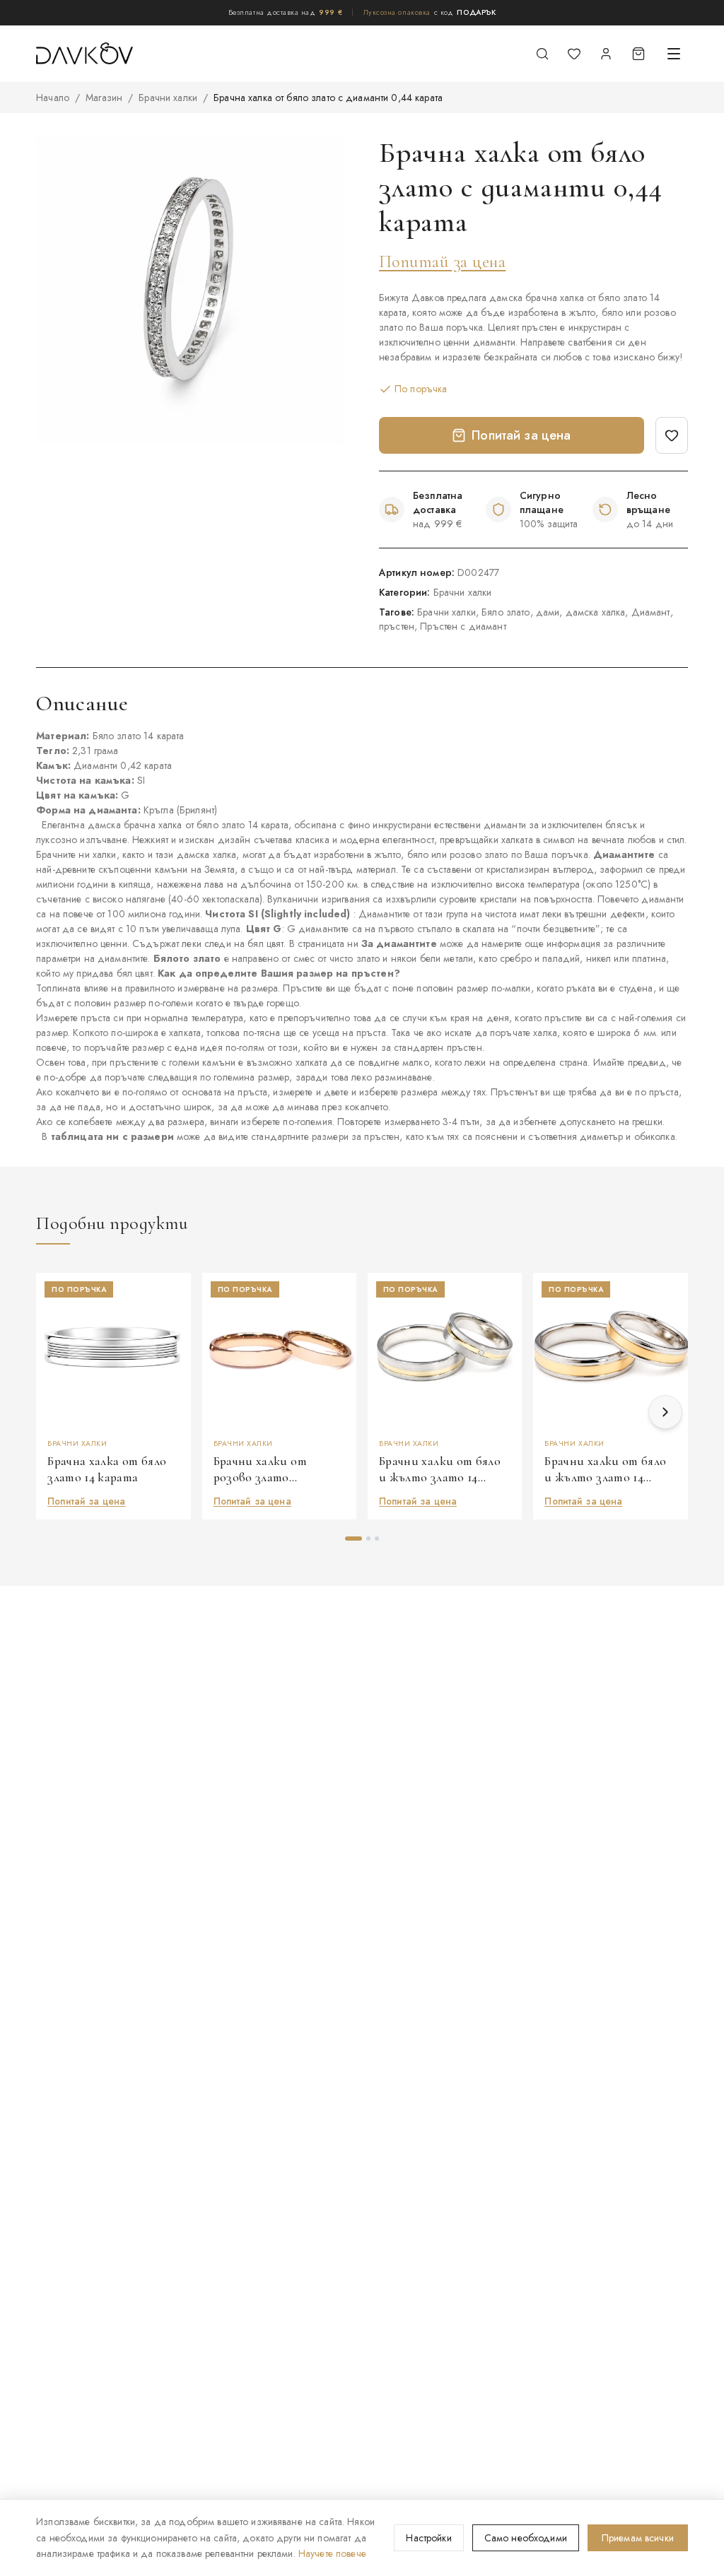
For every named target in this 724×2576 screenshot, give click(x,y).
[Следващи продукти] (665, 1412)
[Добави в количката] (174, 1363)
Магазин (104, 98)
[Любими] (574, 54)
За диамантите (399, 943)
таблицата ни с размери (112, 1136)
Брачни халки (168, 98)
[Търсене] (542, 54)
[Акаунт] (606, 54)
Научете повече (332, 2553)
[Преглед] (174, 1329)
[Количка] (638, 54)
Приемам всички (638, 2538)
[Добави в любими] (672, 435)
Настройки (428, 2538)
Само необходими (526, 2538)
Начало (53, 98)
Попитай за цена (442, 262)
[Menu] (674, 54)
